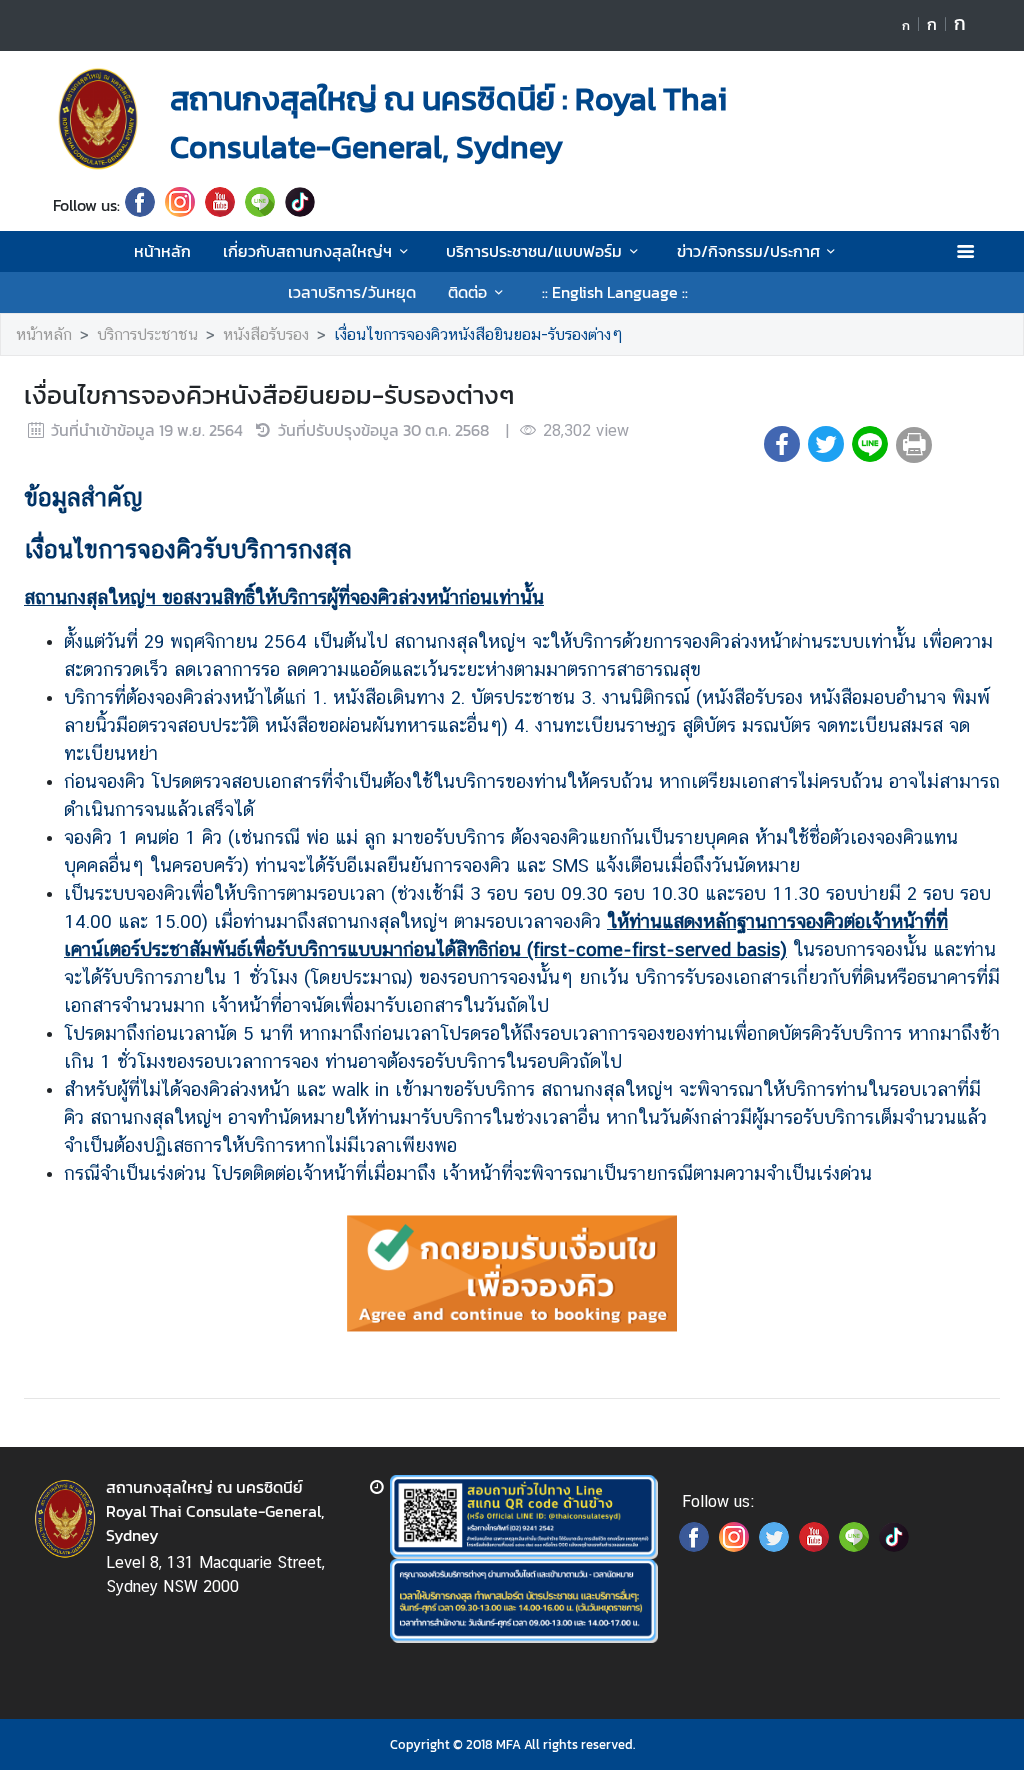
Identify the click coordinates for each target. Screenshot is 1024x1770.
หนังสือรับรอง (266, 334)
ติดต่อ (467, 292)
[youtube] (220, 205)
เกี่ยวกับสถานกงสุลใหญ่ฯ (307, 251)
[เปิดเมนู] (964, 251)
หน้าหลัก (162, 251)
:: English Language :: (615, 292)
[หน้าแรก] (98, 119)
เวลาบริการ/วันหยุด (352, 292)
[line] (260, 205)
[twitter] (774, 1546)
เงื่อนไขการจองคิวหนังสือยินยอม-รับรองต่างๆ (478, 334)
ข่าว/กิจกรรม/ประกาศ (748, 251)
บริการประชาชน (147, 334)
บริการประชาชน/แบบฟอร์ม (534, 251)
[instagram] (180, 205)
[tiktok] (300, 205)
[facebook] (140, 205)
